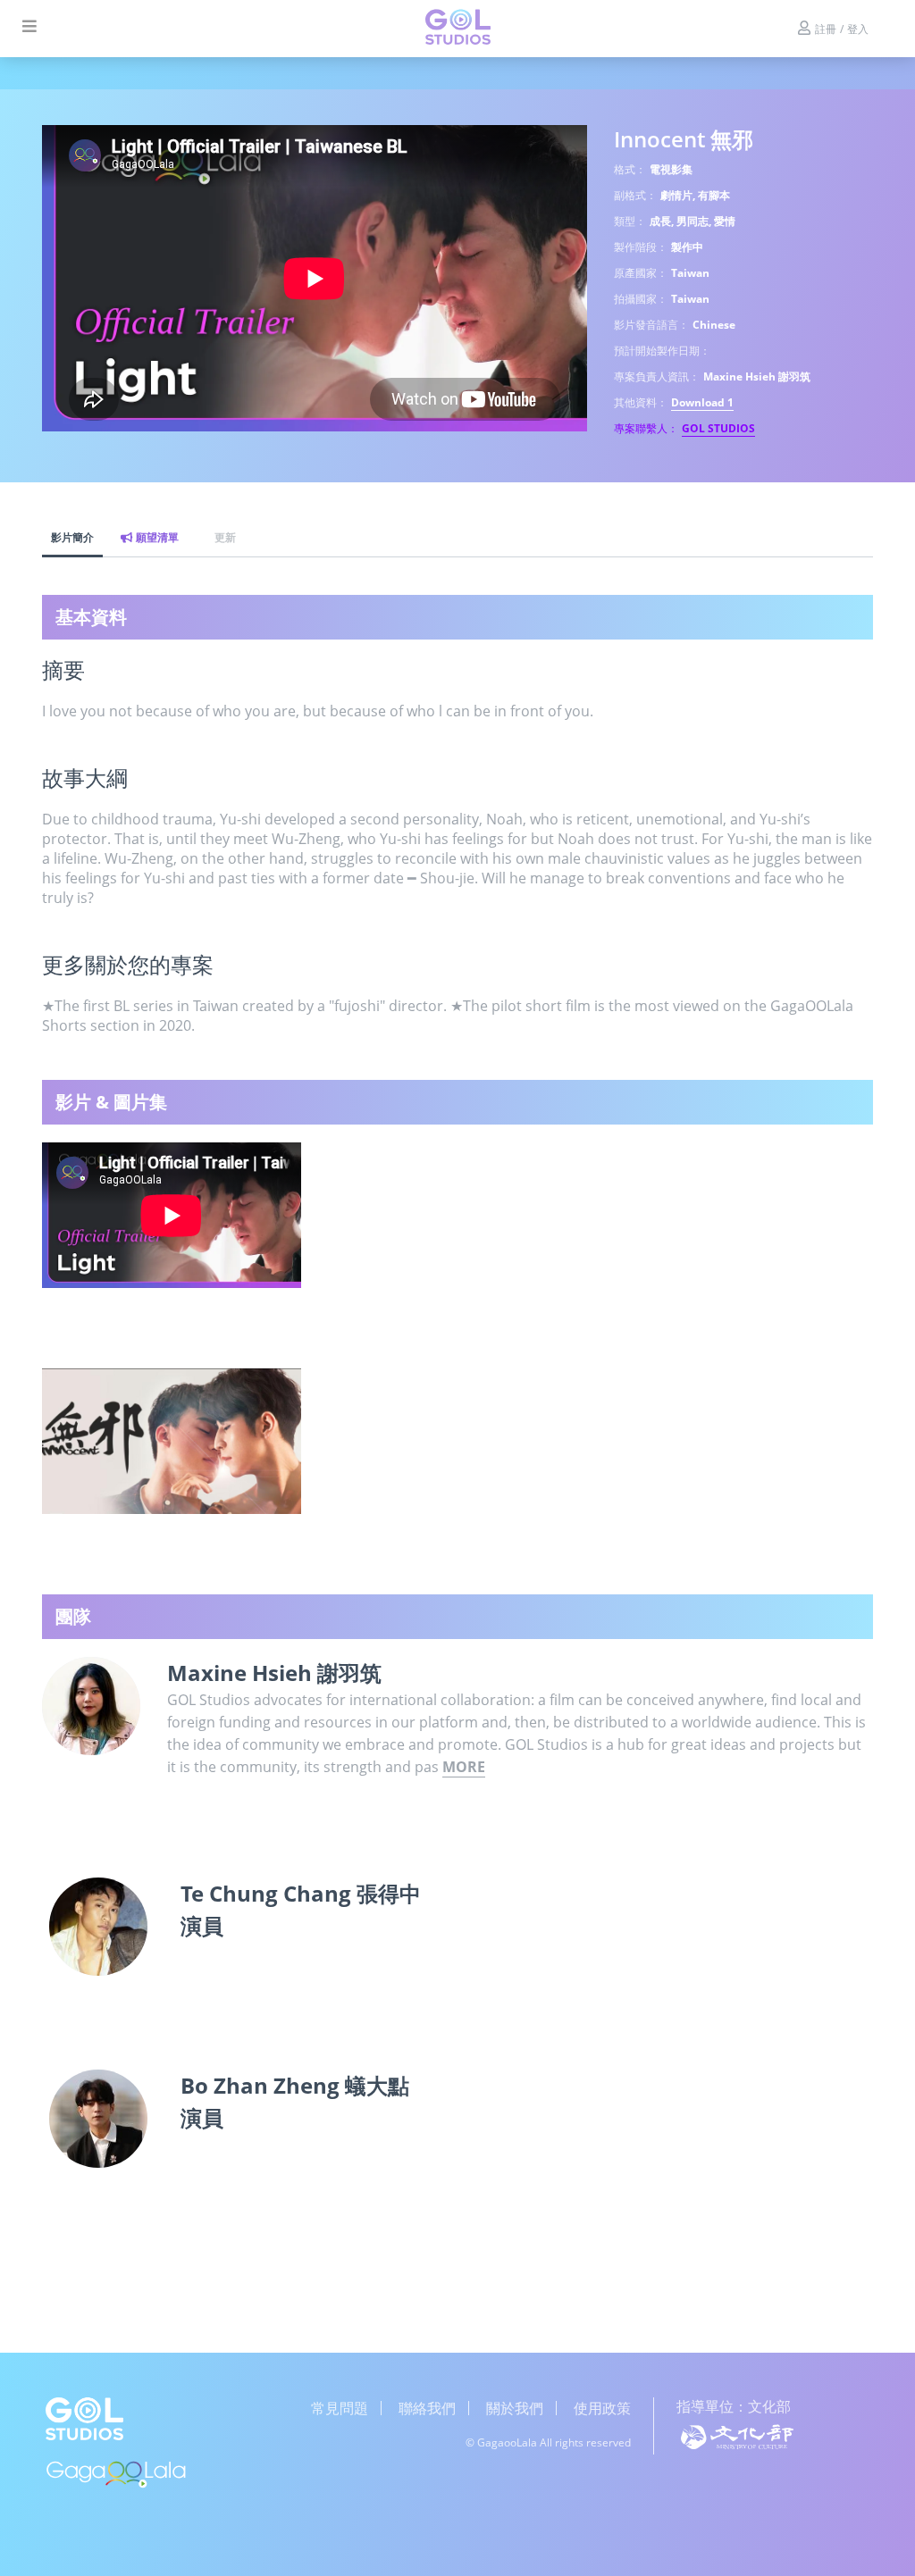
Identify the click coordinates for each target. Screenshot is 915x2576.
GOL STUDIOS (718, 428)
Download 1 (702, 402)
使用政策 (602, 2408)
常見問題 (340, 2408)
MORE (464, 1767)
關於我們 (515, 2408)
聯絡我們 (427, 2408)
